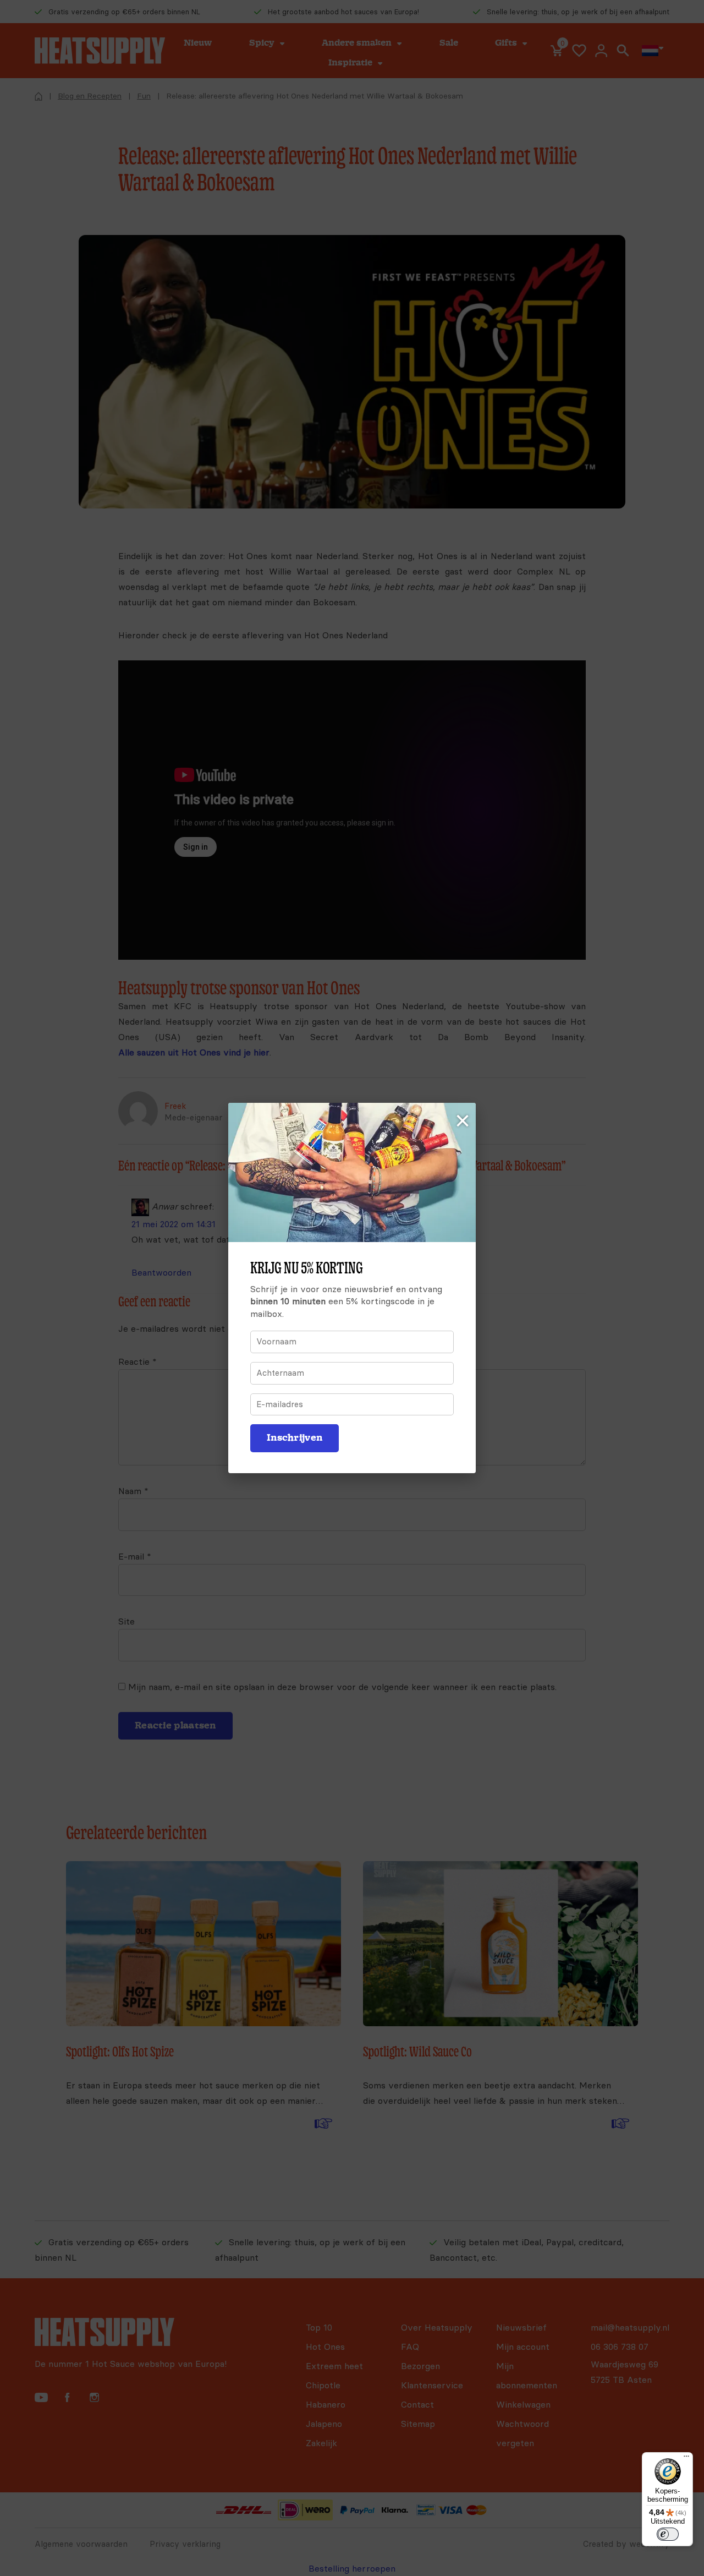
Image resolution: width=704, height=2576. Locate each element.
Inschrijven (295, 1438)
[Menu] (686, 2459)
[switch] (668, 2534)
